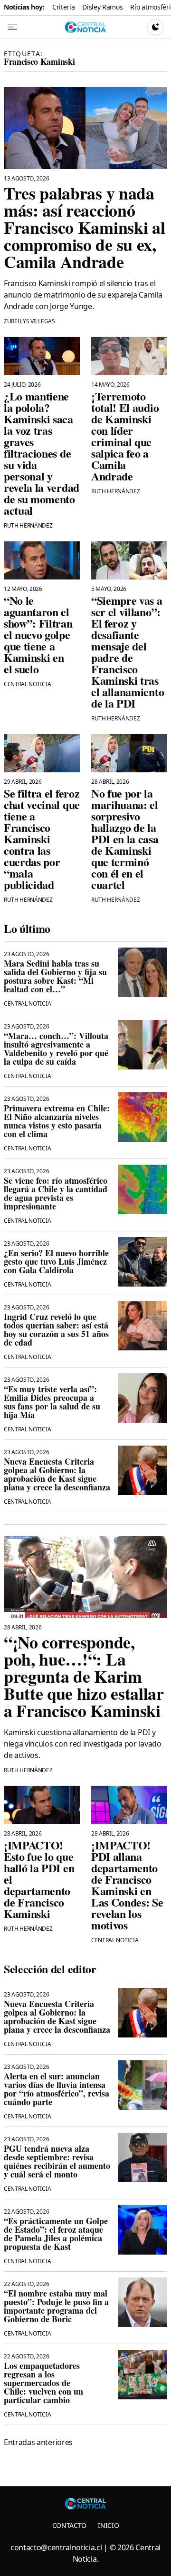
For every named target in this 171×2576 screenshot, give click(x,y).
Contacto (69, 2525)
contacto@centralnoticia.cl (56, 2547)
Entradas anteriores (38, 2442)
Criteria (63, 7)
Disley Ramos (102, 7)
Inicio (108, 2525)
